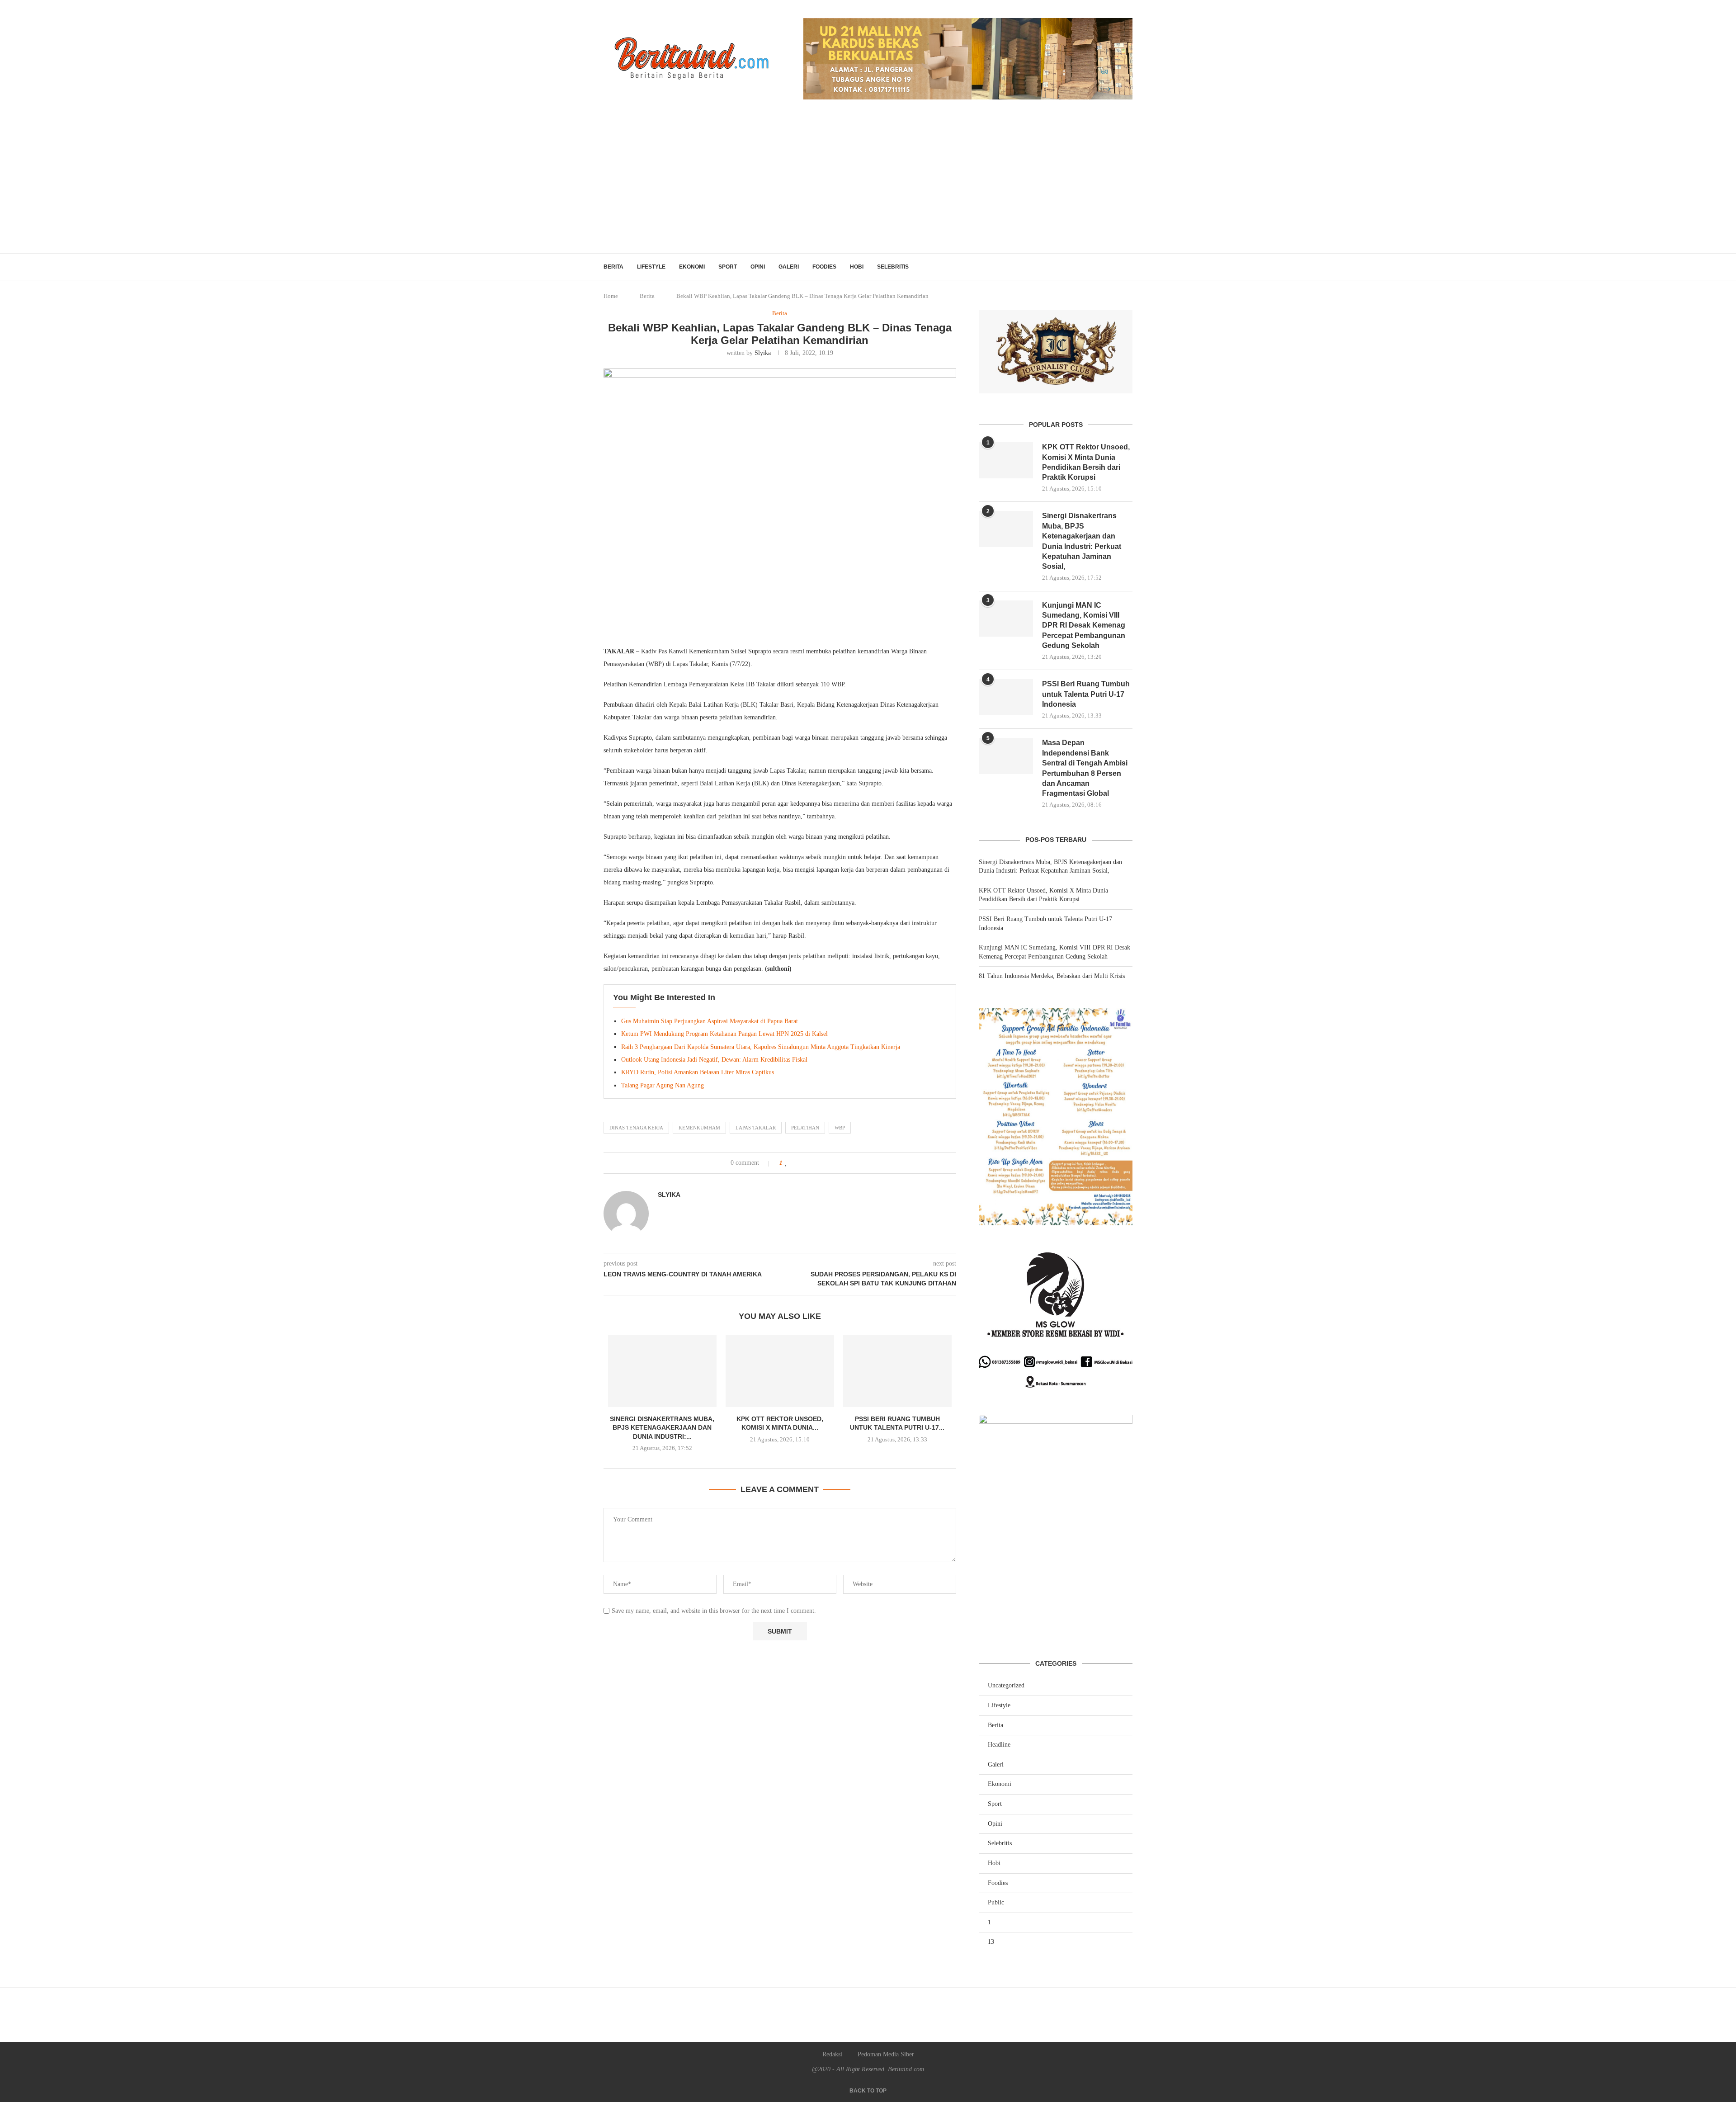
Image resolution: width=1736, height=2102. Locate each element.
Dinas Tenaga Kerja (636, 1128)
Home (611, 296)
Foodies (824, 267)
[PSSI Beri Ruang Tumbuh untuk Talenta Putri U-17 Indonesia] (897, 1371)
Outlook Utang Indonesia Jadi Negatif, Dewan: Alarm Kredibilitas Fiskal (715, 1060)
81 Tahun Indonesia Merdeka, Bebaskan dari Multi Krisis (1052, 976)
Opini (758, 267)
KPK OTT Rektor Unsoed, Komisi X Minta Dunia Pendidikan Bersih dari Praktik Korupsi (1086, 462)
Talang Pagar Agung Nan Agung (663, 1085)
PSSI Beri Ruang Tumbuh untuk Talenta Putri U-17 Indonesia (1086, 694)
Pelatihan (805, 1128)
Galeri (789, 267)
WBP (840, 1128)
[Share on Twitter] (805, 1163)
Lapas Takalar (756, 1128)
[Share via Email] (824, 1163)
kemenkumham (699, 1128)
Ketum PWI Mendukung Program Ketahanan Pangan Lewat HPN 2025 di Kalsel (725, 1034)
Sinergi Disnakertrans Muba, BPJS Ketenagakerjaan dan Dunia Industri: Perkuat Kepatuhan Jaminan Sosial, (1082, 541)
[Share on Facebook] (796, 1163)
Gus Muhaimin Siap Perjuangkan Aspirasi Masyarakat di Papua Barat (710, 1021)
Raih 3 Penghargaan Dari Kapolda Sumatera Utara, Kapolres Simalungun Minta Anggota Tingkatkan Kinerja (761, 1047)
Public (996, 1902)
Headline (999, 1745)
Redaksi (832, 2054)
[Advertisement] (868, 185)
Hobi (857, 267)
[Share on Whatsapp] (815, 1163)
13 (991, 1942)
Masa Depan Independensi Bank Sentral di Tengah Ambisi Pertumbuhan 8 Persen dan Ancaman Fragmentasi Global (1085, 768)
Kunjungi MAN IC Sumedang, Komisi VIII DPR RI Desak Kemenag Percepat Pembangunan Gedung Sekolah (1084, 626)
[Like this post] (786, 1163)
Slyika (763, 353)
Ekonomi (692, 267)
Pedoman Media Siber (886, 2054)
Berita (613, 267)
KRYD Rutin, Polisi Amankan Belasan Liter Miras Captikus (698, 1072)
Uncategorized (1006, 1685)
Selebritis (893, 267)
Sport (728, 267)
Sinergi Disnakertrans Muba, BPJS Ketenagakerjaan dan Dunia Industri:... (662, 1428)
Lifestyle (651, 267)
